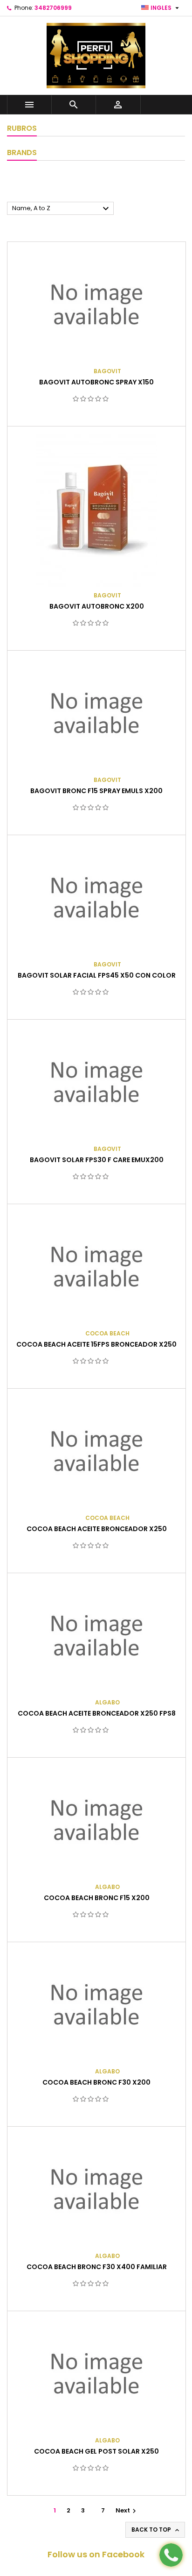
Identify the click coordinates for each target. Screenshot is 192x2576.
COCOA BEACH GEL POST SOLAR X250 (96, 2451)
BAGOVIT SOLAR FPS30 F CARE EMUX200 (97, 1160)
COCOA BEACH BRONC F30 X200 (96, 2082)
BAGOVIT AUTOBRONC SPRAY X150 (96, 382)
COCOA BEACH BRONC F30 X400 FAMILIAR (97, 2267)
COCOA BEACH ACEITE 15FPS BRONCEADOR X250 (96, 1344)
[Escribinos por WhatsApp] (171, 2555)
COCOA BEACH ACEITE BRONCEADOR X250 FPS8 (97, 1713)
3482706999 (53, 8)
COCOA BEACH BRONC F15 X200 (97, 1898)
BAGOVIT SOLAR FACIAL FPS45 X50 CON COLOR (97, 975)
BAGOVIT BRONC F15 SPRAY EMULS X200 (96, 791)
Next (127, 2510)
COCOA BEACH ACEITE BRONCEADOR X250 (97, 1529)
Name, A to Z (62, 209)
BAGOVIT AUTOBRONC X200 (97, 606)
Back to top (156, 2530)
